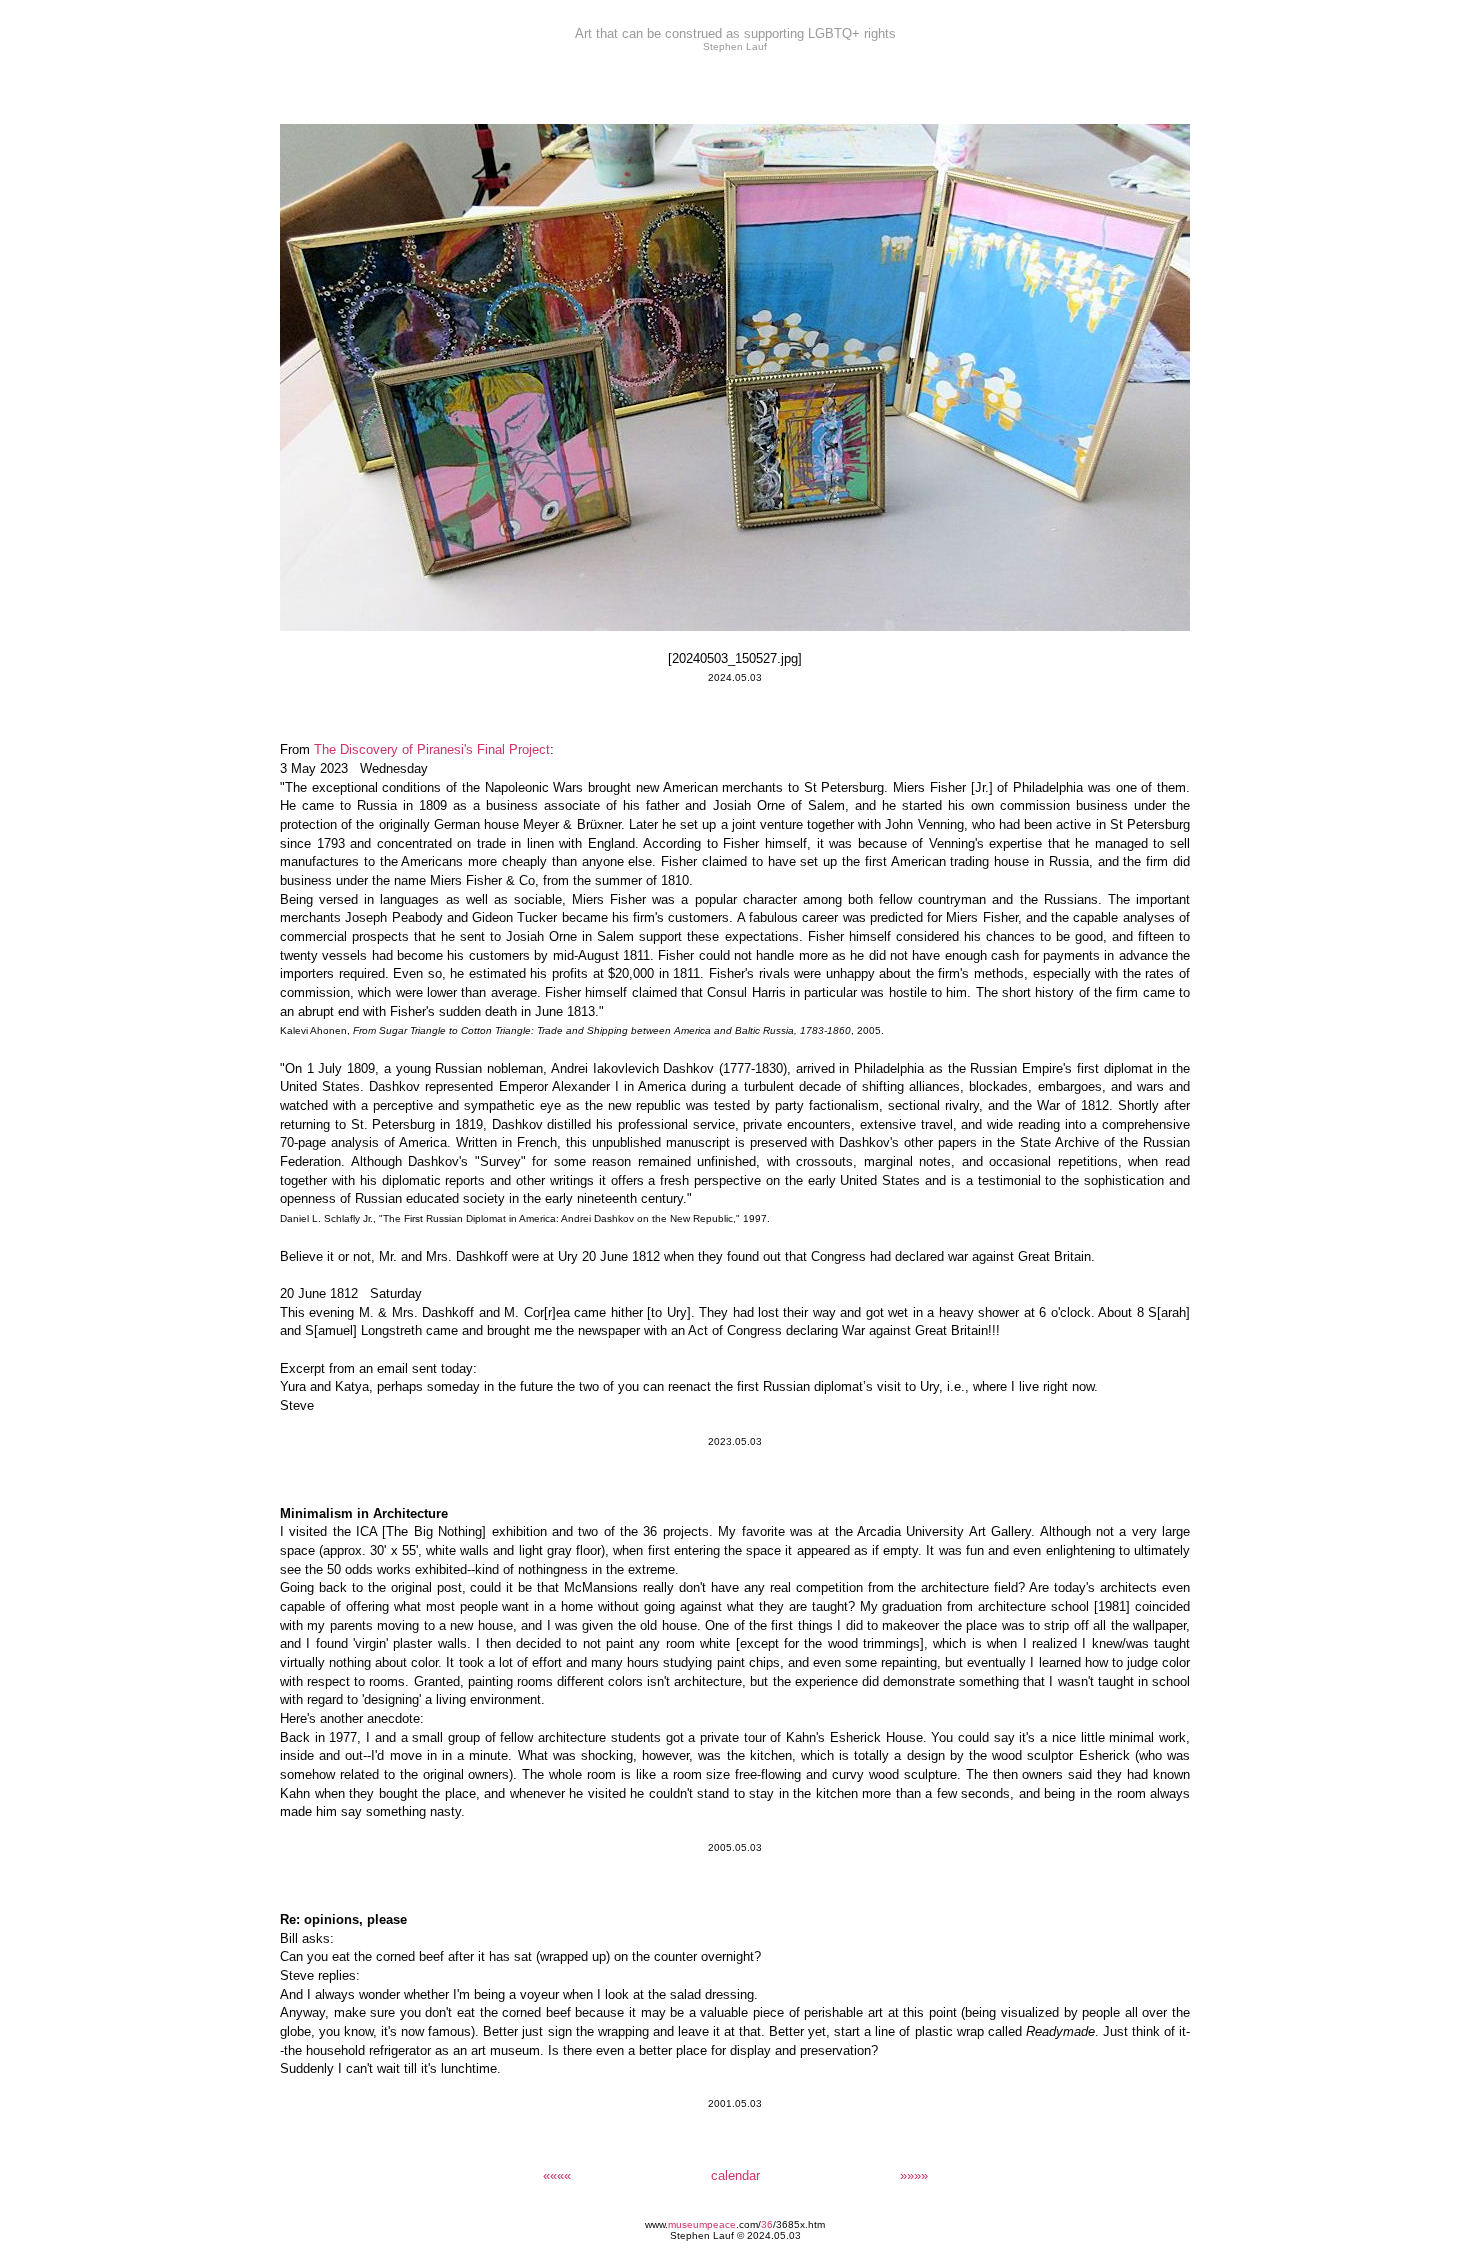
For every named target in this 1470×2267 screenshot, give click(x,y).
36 (767, 2224)
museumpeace (702, 2224)
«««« (557, 2175)
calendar (735, 2175)
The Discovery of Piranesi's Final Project (432, 749)
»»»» (914, 2175)
